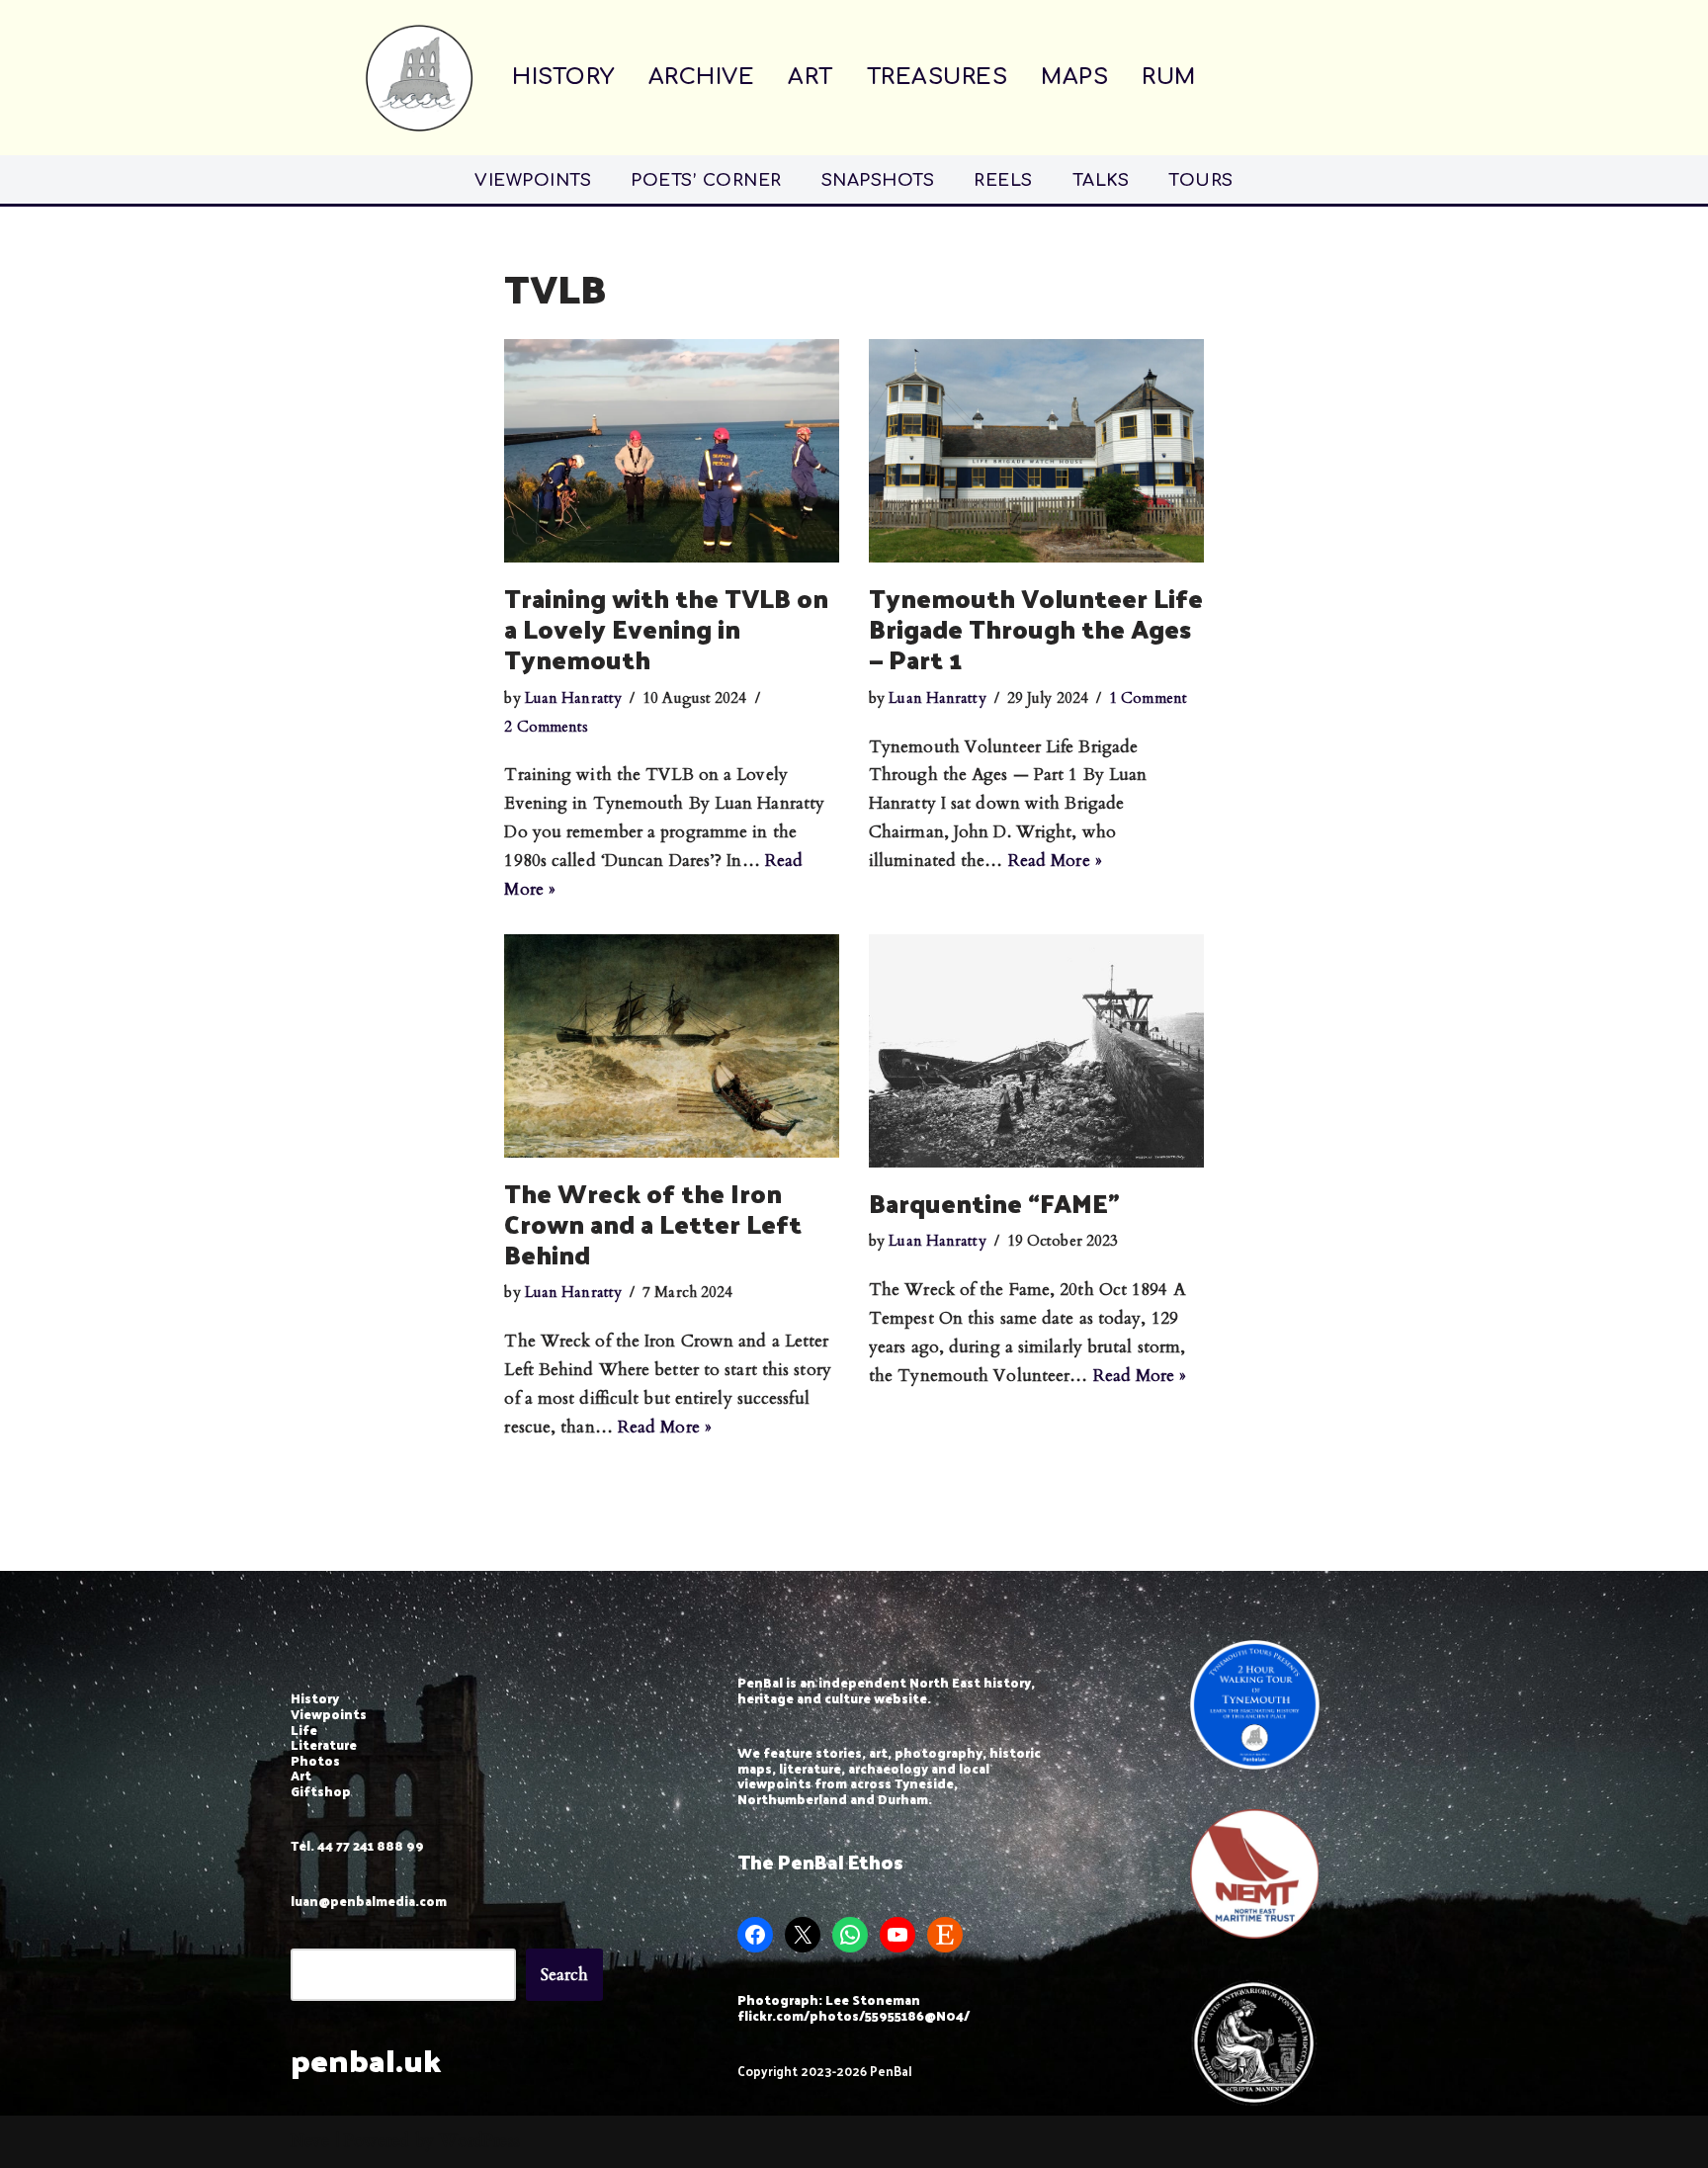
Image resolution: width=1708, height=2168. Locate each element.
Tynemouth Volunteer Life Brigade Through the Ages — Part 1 (1036, 628)
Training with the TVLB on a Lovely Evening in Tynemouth (666, 628)
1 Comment (1148, 698)
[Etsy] (945, 1935)
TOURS (1201, 180)
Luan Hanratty (573, 698)
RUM (1169, 77)
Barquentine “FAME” (994, 1203)
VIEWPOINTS (533, 180)
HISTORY (563, 77)
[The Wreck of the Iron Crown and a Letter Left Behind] (672, 1046)
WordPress (479, 2141)
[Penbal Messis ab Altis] (419, 78)
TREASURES (938, 77)
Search (565, 1975)
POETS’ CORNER (706, 180)
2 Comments (546, 727)
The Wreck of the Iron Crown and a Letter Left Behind (653, 1223)
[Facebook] (755, 1935)
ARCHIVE (702, 77)
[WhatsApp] (850, 1935)
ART (811, 77)
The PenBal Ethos (820, 1862)
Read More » (1055, 861)
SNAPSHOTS (878, 180)
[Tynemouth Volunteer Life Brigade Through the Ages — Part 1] (1036, 451)
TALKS (1101, 180)
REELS (1003, 180)
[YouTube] (897, 1935)
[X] (803, 1935)
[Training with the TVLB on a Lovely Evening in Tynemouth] (672, 451)
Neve (310, 2141)
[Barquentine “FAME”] (1036, 1051)
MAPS (1074, 77)
